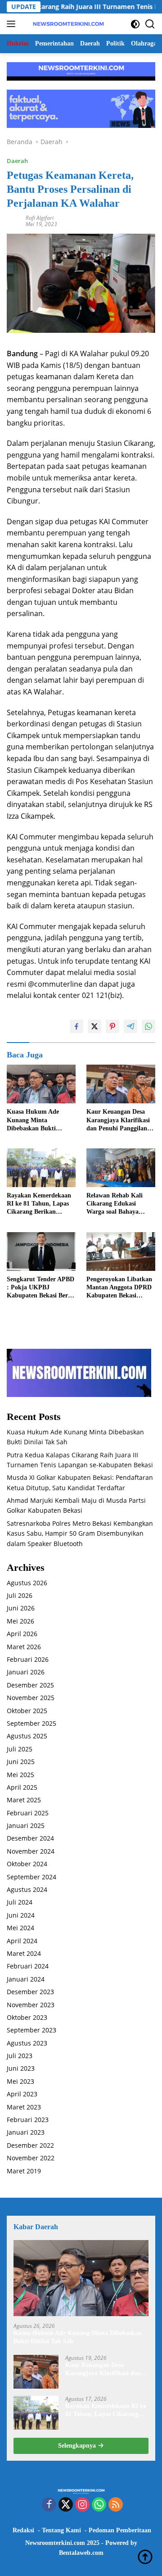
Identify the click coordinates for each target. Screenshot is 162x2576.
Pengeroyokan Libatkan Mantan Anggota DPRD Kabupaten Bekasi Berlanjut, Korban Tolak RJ (120, 1288)
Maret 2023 (24, 2107)
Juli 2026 (20, 1595)
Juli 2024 (20, 1902)
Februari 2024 (28, 1966)
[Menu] (13, 24)
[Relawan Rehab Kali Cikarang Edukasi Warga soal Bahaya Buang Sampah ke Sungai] (121, 1168)
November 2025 (31, 1698)
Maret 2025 (24, 1800)
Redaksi (23, 2530)
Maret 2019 (24, 2171)
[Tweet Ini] (94, 1026)
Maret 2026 (24, 1647)
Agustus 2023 (27, 2043)
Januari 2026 (26, 1672)
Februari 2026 (28, 1659)
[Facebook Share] (76, 1026)
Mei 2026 (20, 1621)
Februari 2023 (28, 2120)
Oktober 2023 (27, 2017)
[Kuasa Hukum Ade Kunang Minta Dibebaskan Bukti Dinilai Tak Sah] (41, 1084)
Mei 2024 (20, 1928)
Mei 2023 (20, 2081)
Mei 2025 (20, 1775)
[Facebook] (49, 2505)
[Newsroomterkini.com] (67, 24)
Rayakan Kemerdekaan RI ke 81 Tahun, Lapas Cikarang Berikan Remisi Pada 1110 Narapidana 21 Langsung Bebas (41, 1204)
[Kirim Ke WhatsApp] (148, 1026)
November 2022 (31, 2158)
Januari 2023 (26, 2132)
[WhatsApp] (99, 2505)
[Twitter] (66, 2505)
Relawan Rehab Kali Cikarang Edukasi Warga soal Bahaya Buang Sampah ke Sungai (115, 1204)
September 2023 (31, 2030)
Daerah (17, 161)
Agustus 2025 (27, 1736)
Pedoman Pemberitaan (120, 2530)
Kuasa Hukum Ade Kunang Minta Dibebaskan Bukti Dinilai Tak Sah (33, 1120)
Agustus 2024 (27, 1889)
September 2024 (31, 1877)
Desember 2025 (30, 1685)
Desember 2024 (30, 1838)
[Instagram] (82, 2505)
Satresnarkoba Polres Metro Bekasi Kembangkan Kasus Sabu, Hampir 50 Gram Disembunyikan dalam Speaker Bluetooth (80, 1533)
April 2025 (22, 1787)
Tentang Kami (61, 2530)
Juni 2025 (21, 1762)
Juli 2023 (20, 2056)
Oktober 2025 (27, 1711)
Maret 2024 (24, 1953)
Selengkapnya (78, 2446)
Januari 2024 (26, 1979)
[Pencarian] (150, 24)
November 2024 (31, 1851)
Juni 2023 (21, 2068)
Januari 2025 (26, 1825)
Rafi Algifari (40, 218)
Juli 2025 (20, 1749)
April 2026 (22, 1634)
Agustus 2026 (27, 1583)
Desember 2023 (30, 1992)
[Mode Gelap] (135, 24)
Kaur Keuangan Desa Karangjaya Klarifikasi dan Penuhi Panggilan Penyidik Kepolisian (118, 1120)
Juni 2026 (21, 1608)
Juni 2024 (21, 1915)
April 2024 (22, 1941)
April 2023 (22, 2094)
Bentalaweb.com (81, 2553)
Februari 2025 (28, 1813)
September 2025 (31, 1723)
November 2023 (31, 2005)
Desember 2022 (30, 2145)
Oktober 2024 (27, 1864)
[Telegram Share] (130, 1026)
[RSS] (116, 2505)
